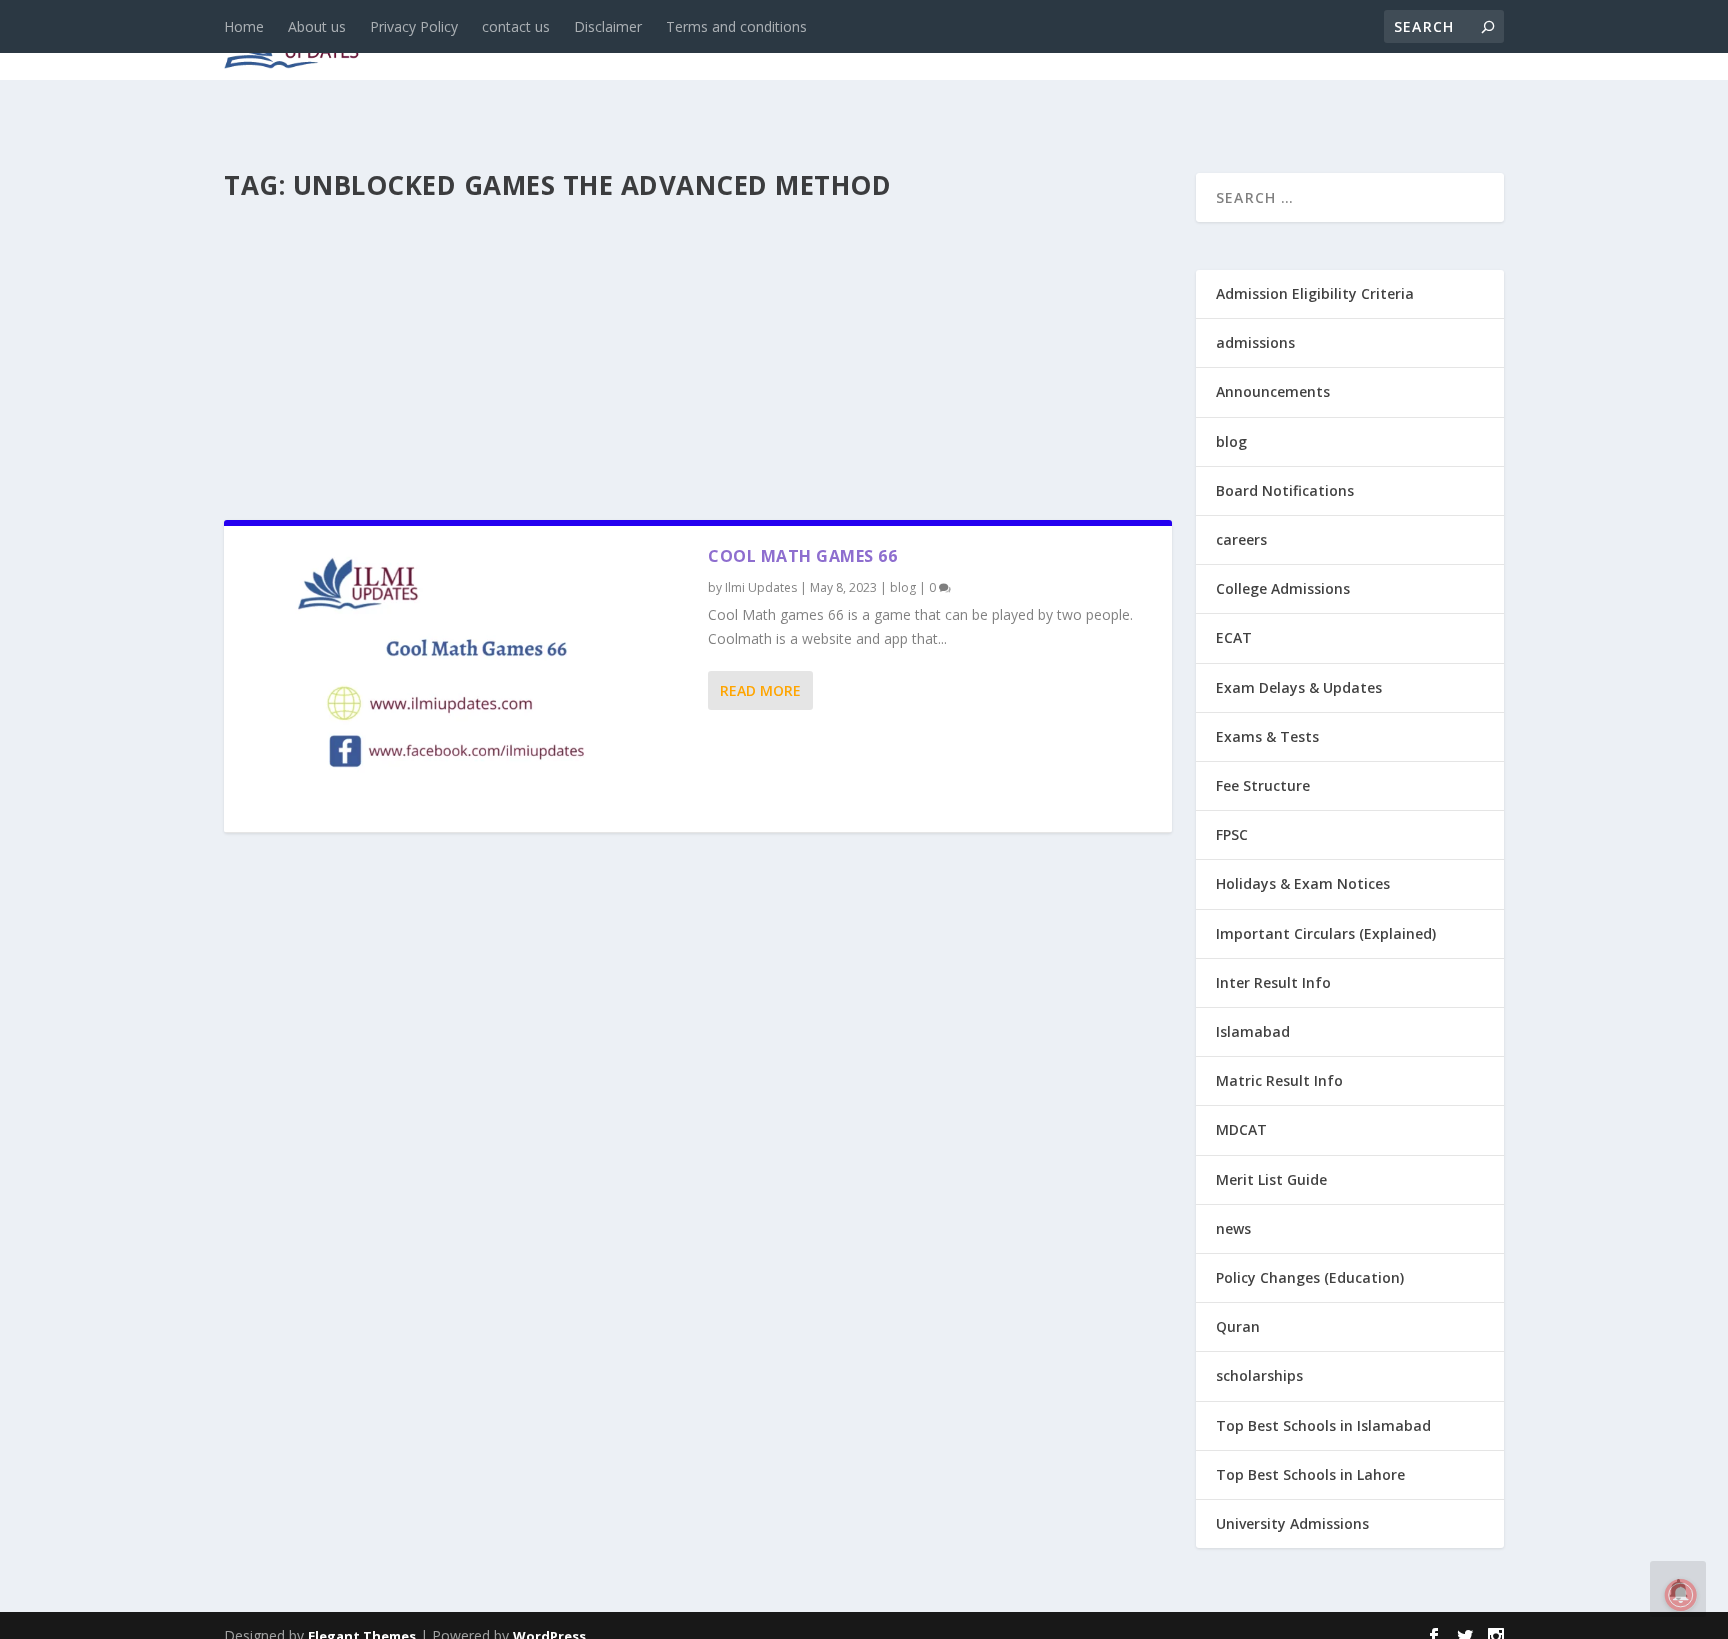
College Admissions (1283, 588)
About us (317, 26)
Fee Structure (1263, 785)
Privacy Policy (414, 26)
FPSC (1232, 834)
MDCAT (1241, 1129)
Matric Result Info (1279, 1080)
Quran (1238, 1326)
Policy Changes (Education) (1310, 1277)
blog (649, 41)
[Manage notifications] (1681, 1595)
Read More (760, 690)
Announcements (1186, 41)
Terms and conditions (736, 26)
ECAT (1234, 637)
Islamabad (1253, 1031)
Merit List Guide (1271, 1179)
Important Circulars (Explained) (1326, 933)
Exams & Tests (1004, 41)
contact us (516, 26)
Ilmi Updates (761, 587)
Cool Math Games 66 (802, 556)
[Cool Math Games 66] (466, 679)
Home (244, 26)
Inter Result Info (1273, 982)
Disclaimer (608, 26)
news (576, 41)
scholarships (1259, 1375)
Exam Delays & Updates (1299, 687)
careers (734, 41)
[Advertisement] (698, 354)
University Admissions (1292, 1523)
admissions (845, 41)
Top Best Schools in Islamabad (1323, 1425)
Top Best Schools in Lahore (1310, 1474)
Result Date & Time (1388, 41)
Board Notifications (1285, 490)
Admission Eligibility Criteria (1315, 293)
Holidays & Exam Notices (1303, 883)
